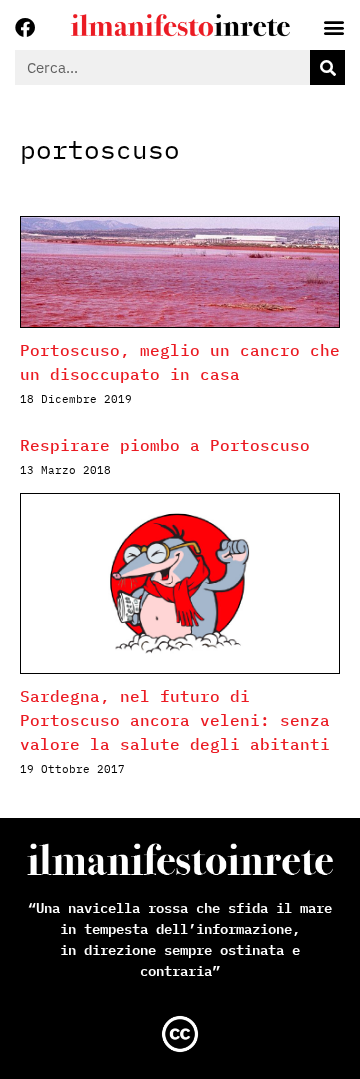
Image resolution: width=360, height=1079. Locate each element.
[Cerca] (327, 67)
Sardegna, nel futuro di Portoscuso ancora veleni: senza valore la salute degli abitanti (175, 720)
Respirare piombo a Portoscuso (165, 445)
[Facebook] (25, 28)
